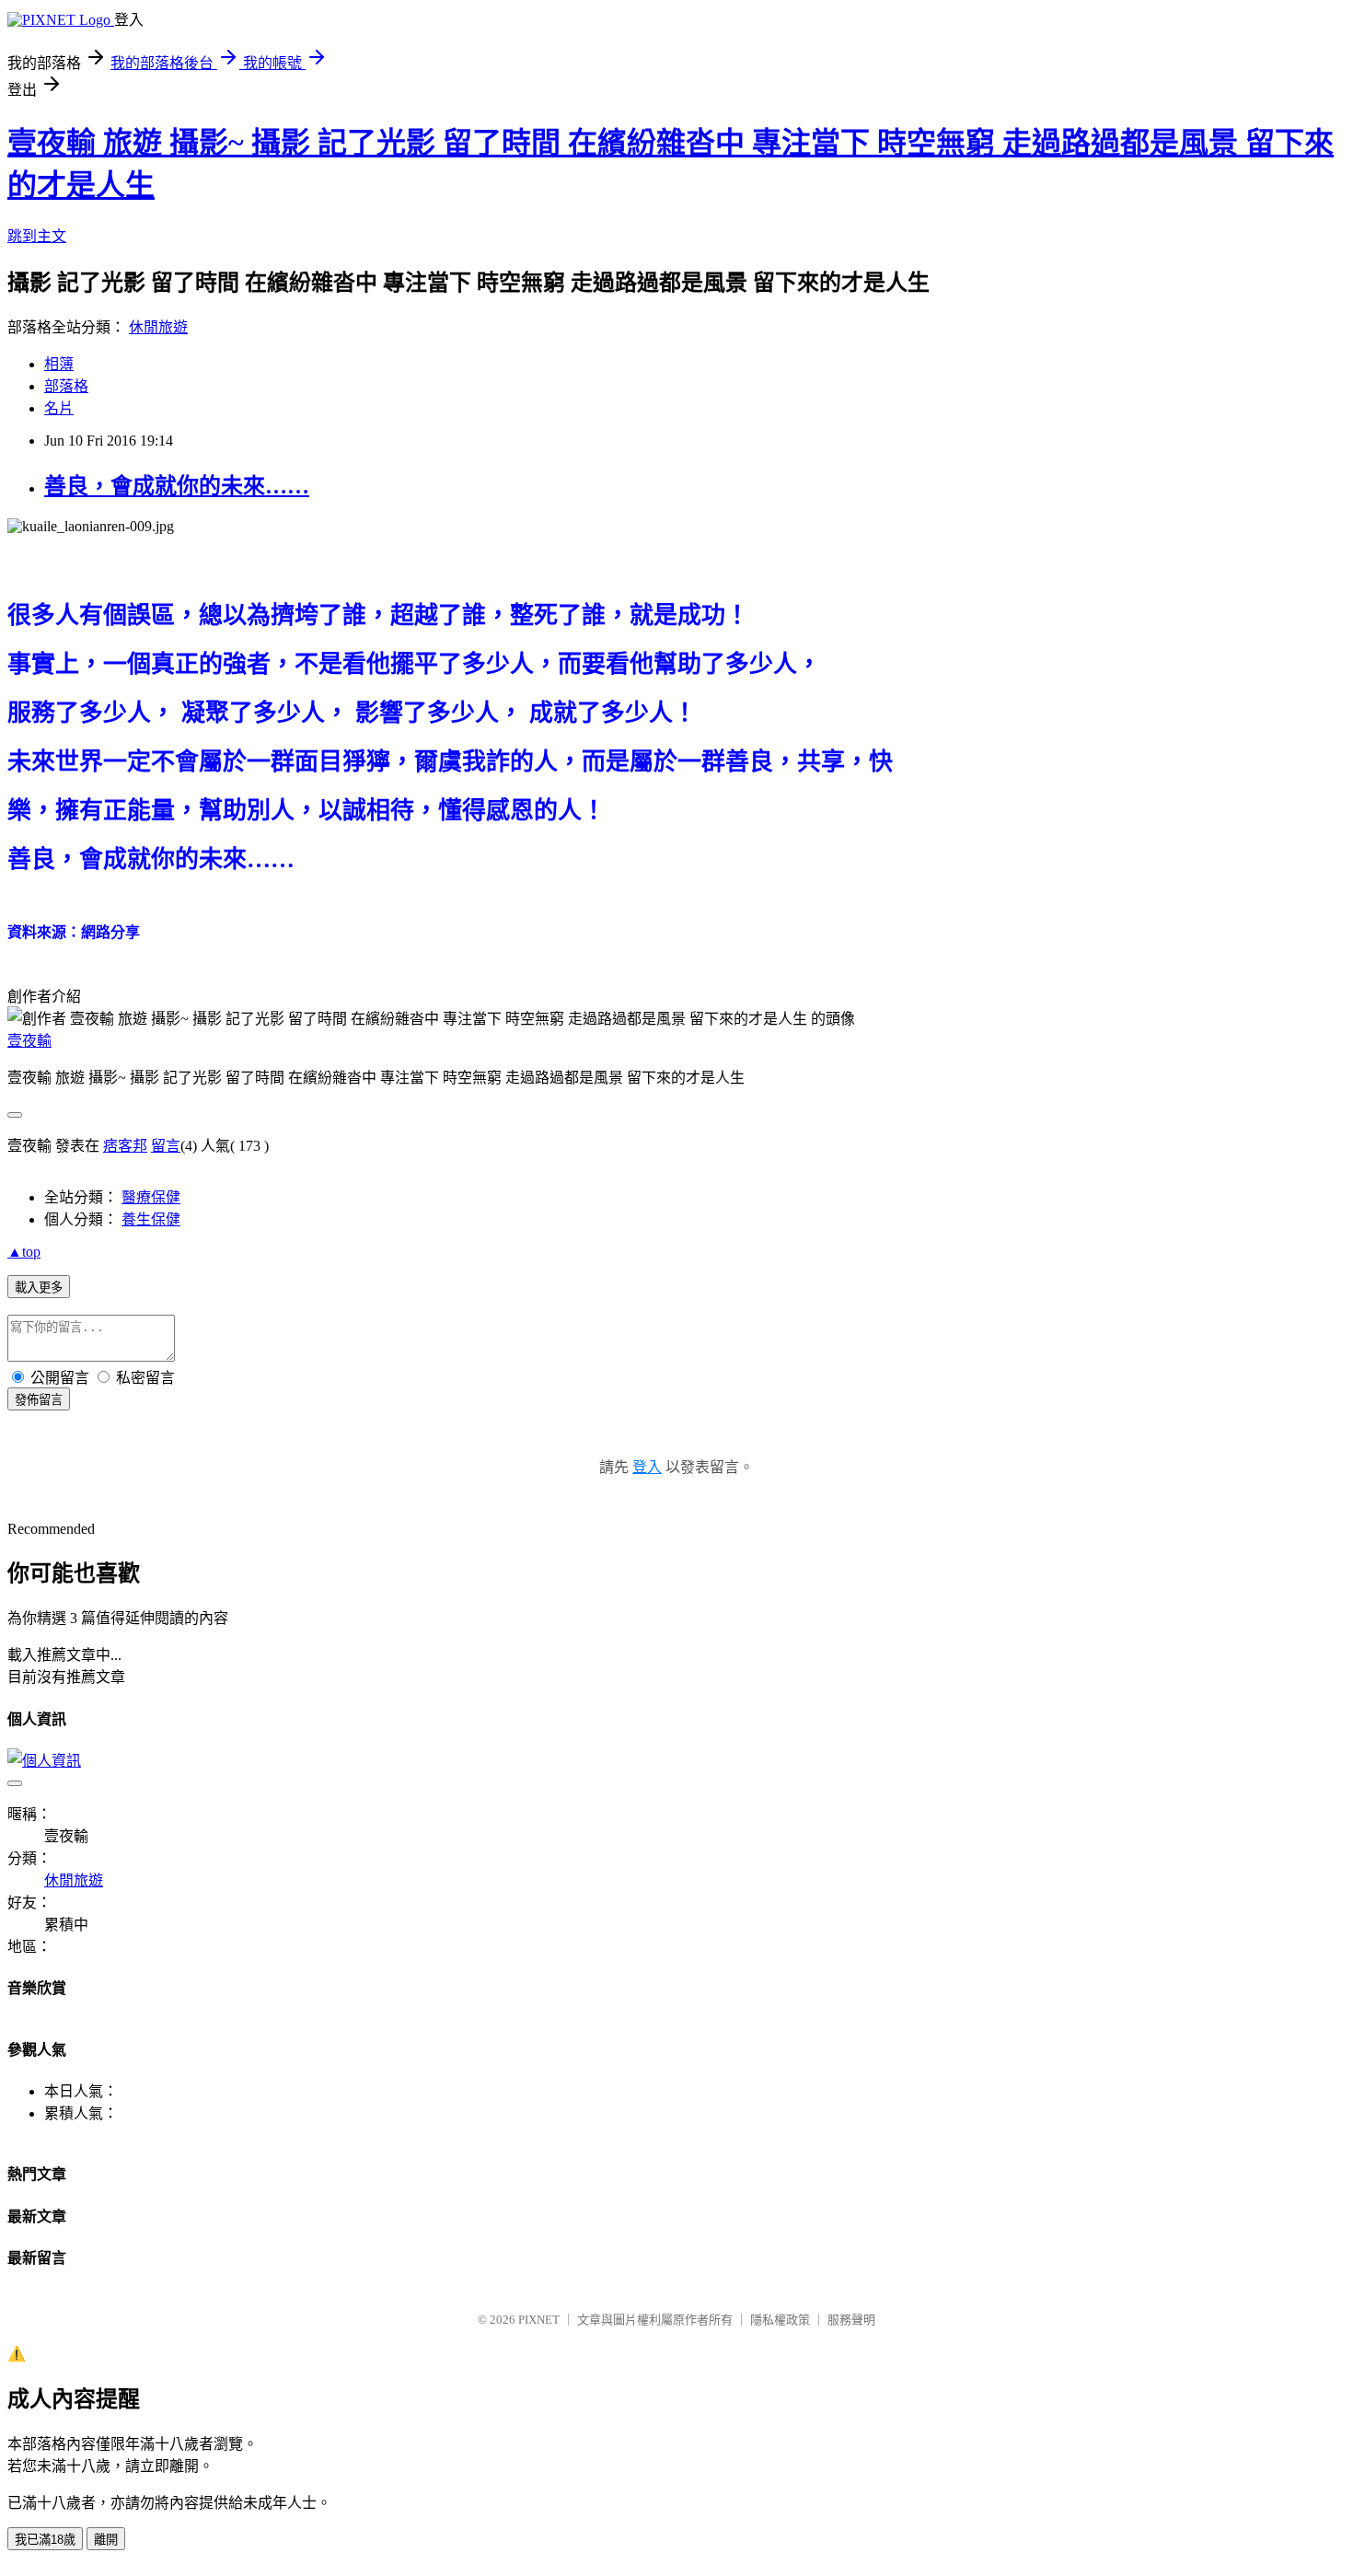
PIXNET (539, 2320)
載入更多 (39, 1288)
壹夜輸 (29, 1041)
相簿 (59, 364)
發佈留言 (39, 1400)
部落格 (66, 386)
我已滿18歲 (45, 2540)
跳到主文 (37, 236)
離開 (106, 2540)
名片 (59, 408)
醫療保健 (151, 1197)
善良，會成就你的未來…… (177, 486)
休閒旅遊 (158, 327)
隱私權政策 (780, 2320)
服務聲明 (851, 2320)
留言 (166, 1146)
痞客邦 (125, 1146)
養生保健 (151, 1219)
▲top (24, 1252)
